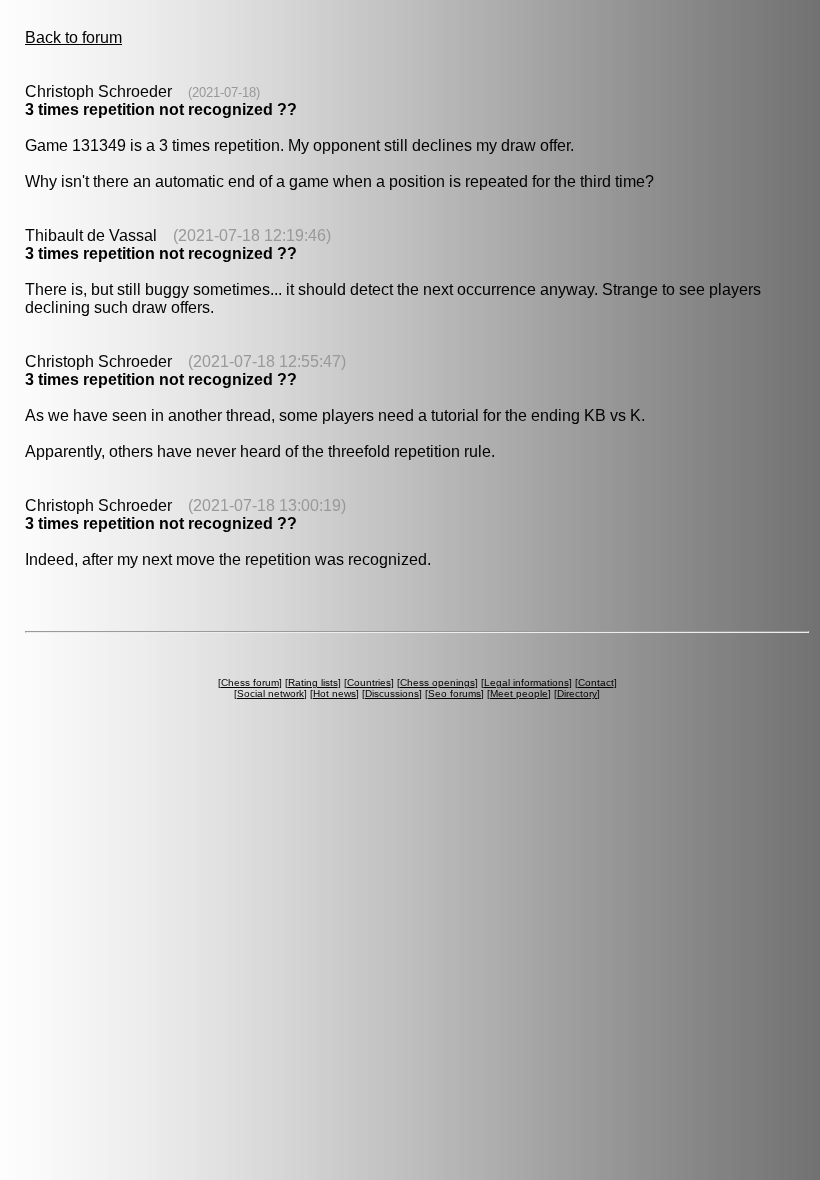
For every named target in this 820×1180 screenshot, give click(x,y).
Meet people (519, 693)
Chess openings (437, 682)
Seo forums (454, 693)
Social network (270, 693)
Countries (369, 682)
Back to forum (73, 37)
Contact (596, 682)
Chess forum (250, 682)
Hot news (334, 693)
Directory (577, 693)
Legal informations (526, 682)
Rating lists (313, 682)
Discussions (392, 693)
